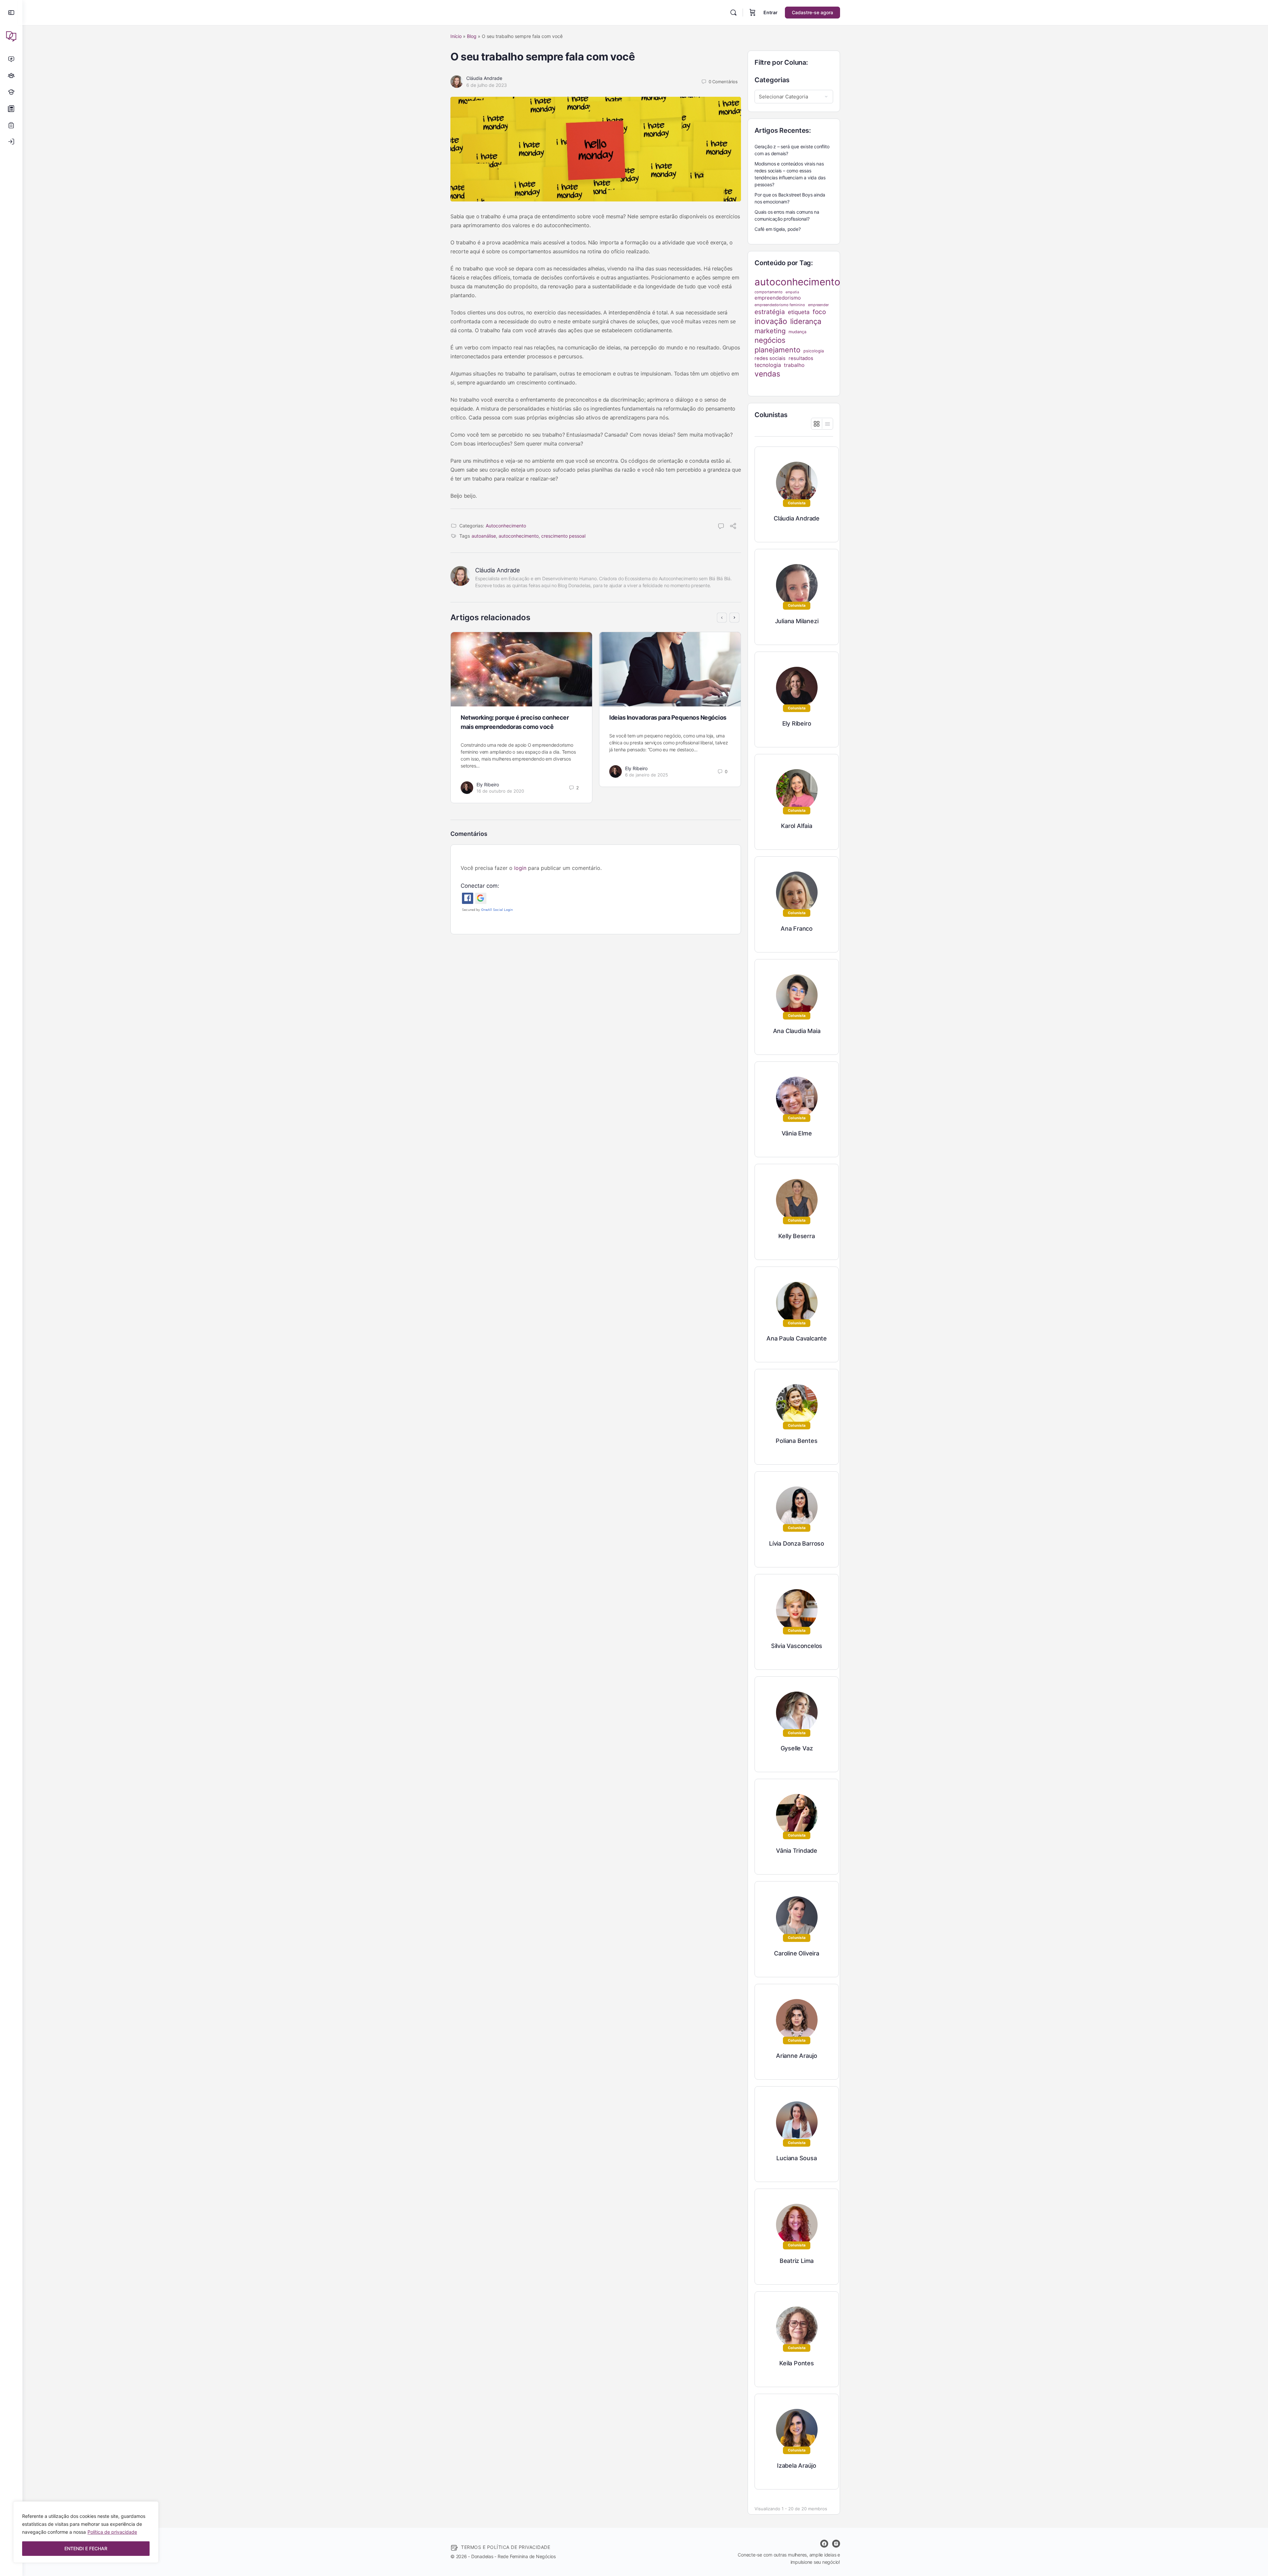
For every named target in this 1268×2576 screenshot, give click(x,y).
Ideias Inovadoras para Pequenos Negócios (668, 717)
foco (819, 312)
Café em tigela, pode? (778, 229)
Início (456, 36)
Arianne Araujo (797, 2056)
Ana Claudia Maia (797, 1031)
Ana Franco (797, 929)
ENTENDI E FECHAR (86, 2548)
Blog (472, 36)
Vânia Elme (797, 1133)
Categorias (772, 80)
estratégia (770, 312)
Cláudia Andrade (484, 78)
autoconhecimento (519, 536)
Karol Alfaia (796, 826)
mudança (797, 332)
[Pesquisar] (733, 13)
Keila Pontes (796, 2363)
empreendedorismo (778, 298)
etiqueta (799, 312)
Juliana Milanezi (797, 621)
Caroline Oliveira (796, 1953)
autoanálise (484, 536)
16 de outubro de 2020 (500, 791)
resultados (801, 358)
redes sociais (770, 358)
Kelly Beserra (796, 1236)
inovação (771, 321)
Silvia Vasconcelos (797, 1646)
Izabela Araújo (797, 2466)
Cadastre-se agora (812, 12)
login (520, 868)
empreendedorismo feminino (780, 305)
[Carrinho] (753, 13)
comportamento (769, 292)
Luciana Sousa (796, 2158)
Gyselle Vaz (797, 1748)
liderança (806, 321)
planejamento (777, 350)
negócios (770, 340)
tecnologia (768, 365)
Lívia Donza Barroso (797, 1543)
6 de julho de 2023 (487, 85)
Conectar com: (480, 886)
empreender (818, 305)
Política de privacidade (112, 2532)
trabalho (794, 365)
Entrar (771, 12)
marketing (770, 331)
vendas (767, 374)
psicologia (814, 351)
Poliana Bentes (796, 1441)
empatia (792, 292)
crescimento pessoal (563, 536)
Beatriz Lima (797, 2261)
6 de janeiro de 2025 (647, 775)
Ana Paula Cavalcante (797, 1338)
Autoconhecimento (506, 526)
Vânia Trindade (797, 1851)
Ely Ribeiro (488, 785)
